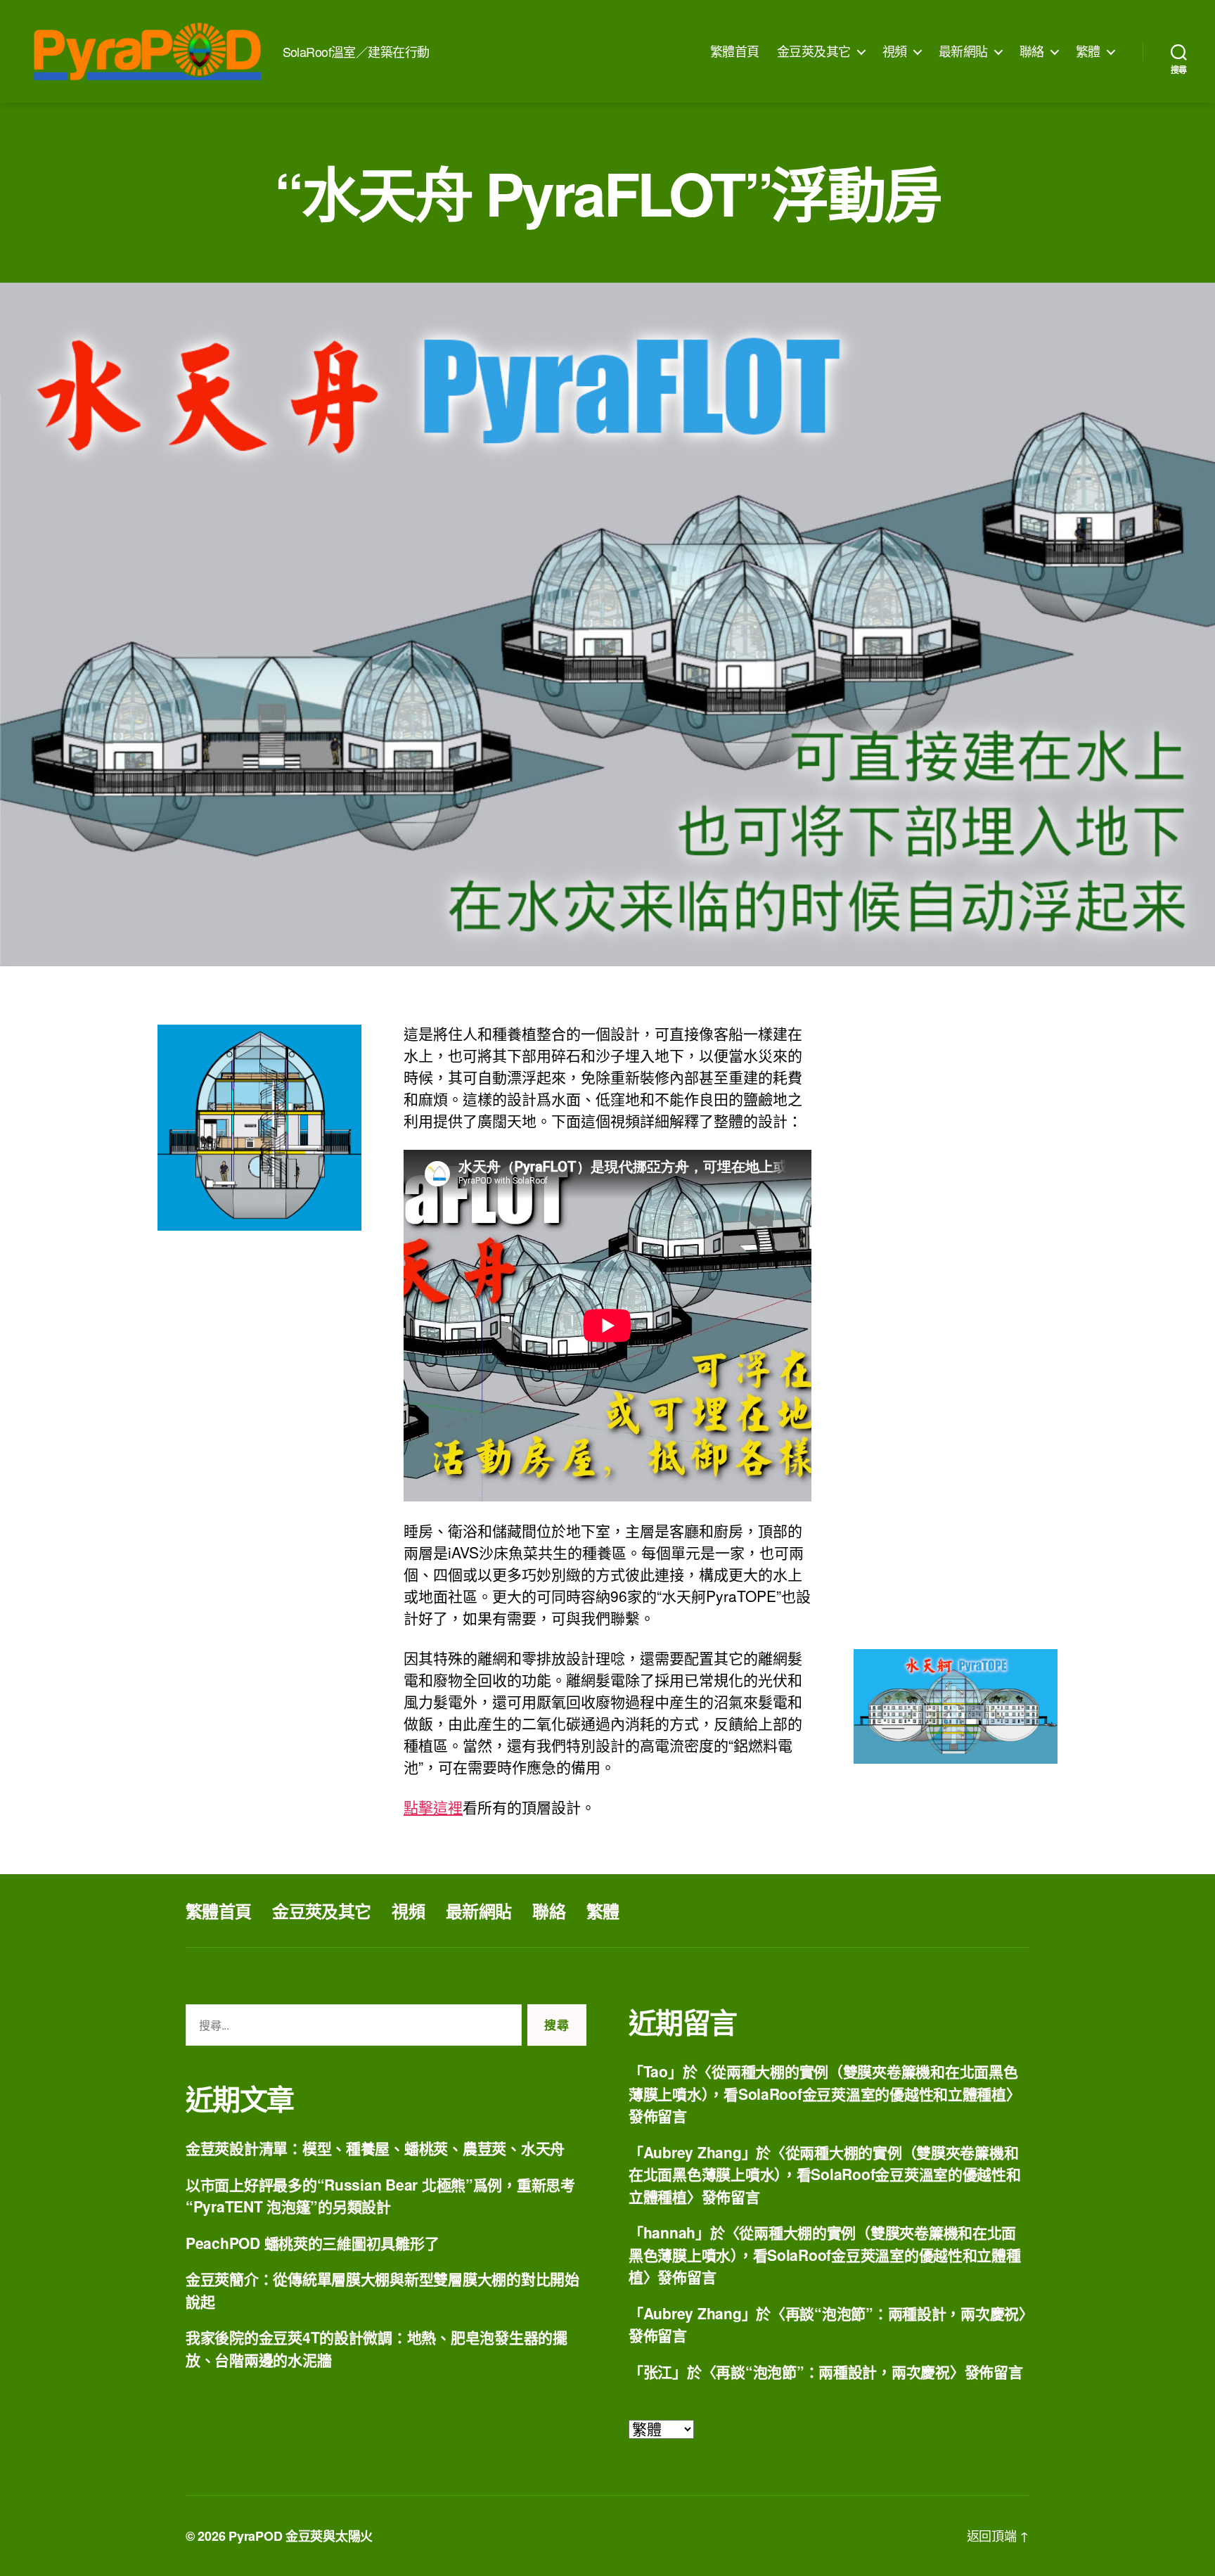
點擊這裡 (433, 1807)
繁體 (1088, 51)
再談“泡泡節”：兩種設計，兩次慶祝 (902, 2313)
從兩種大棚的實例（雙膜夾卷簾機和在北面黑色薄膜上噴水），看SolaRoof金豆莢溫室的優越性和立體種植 (823, 2082)
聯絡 (1032, 51)
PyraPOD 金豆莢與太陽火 (301, 2536)
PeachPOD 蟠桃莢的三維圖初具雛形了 (312, 2243)
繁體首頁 (735, 51)
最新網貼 (963, 51)
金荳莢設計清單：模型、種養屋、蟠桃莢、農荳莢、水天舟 (375, 2148)
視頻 (895, 51)
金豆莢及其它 (814, 51)
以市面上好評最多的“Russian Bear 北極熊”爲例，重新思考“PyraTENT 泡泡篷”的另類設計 (380, 2196)
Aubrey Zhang (693, 2152)
